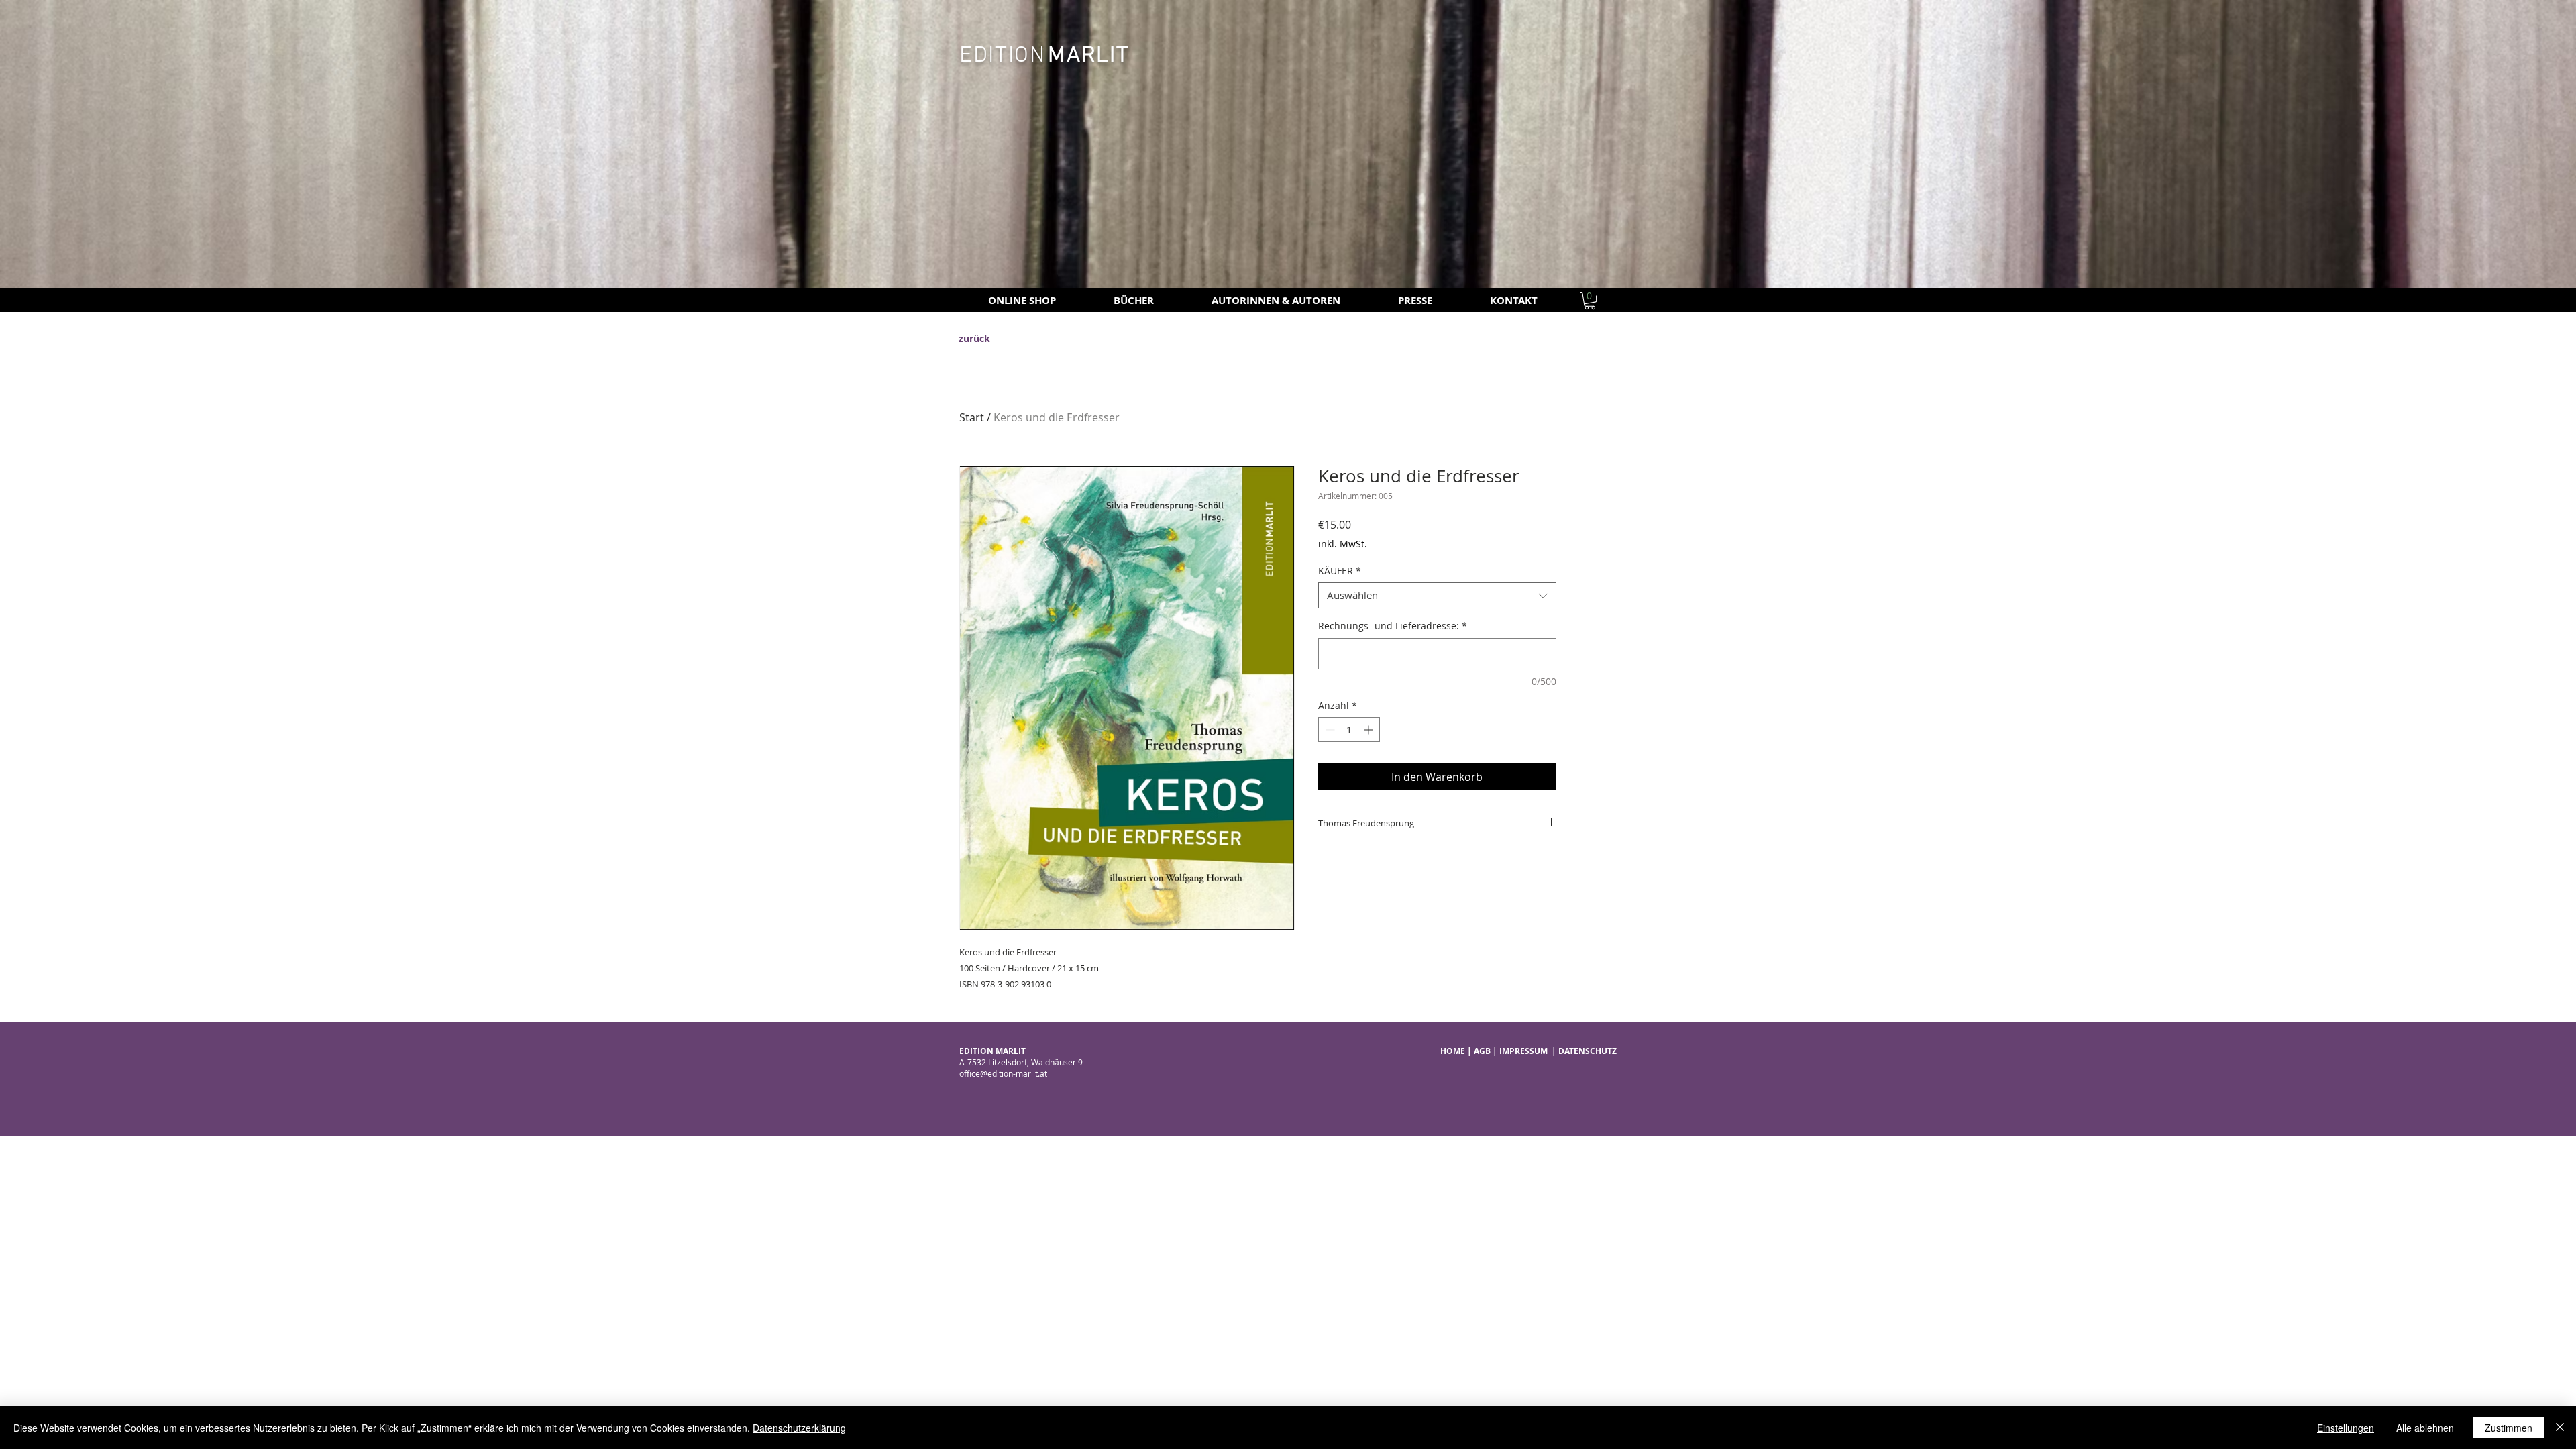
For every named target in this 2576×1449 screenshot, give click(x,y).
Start (972, 417)
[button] (1590, 301)
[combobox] (1437, 595)
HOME (1453, 1051)
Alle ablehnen (2425, 1428)
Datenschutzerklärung (799, 1428)
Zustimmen (2509, 1428)
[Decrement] (1329, 730)
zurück (974, 338)
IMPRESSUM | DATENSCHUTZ (1558, 1051)
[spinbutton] (1349, 730)
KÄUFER (1340, 571)
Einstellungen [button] (2346, 1428)
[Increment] (1370, 730)
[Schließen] (2560, 1428)
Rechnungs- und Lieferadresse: (1393, 626)
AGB (1482, 1051)
